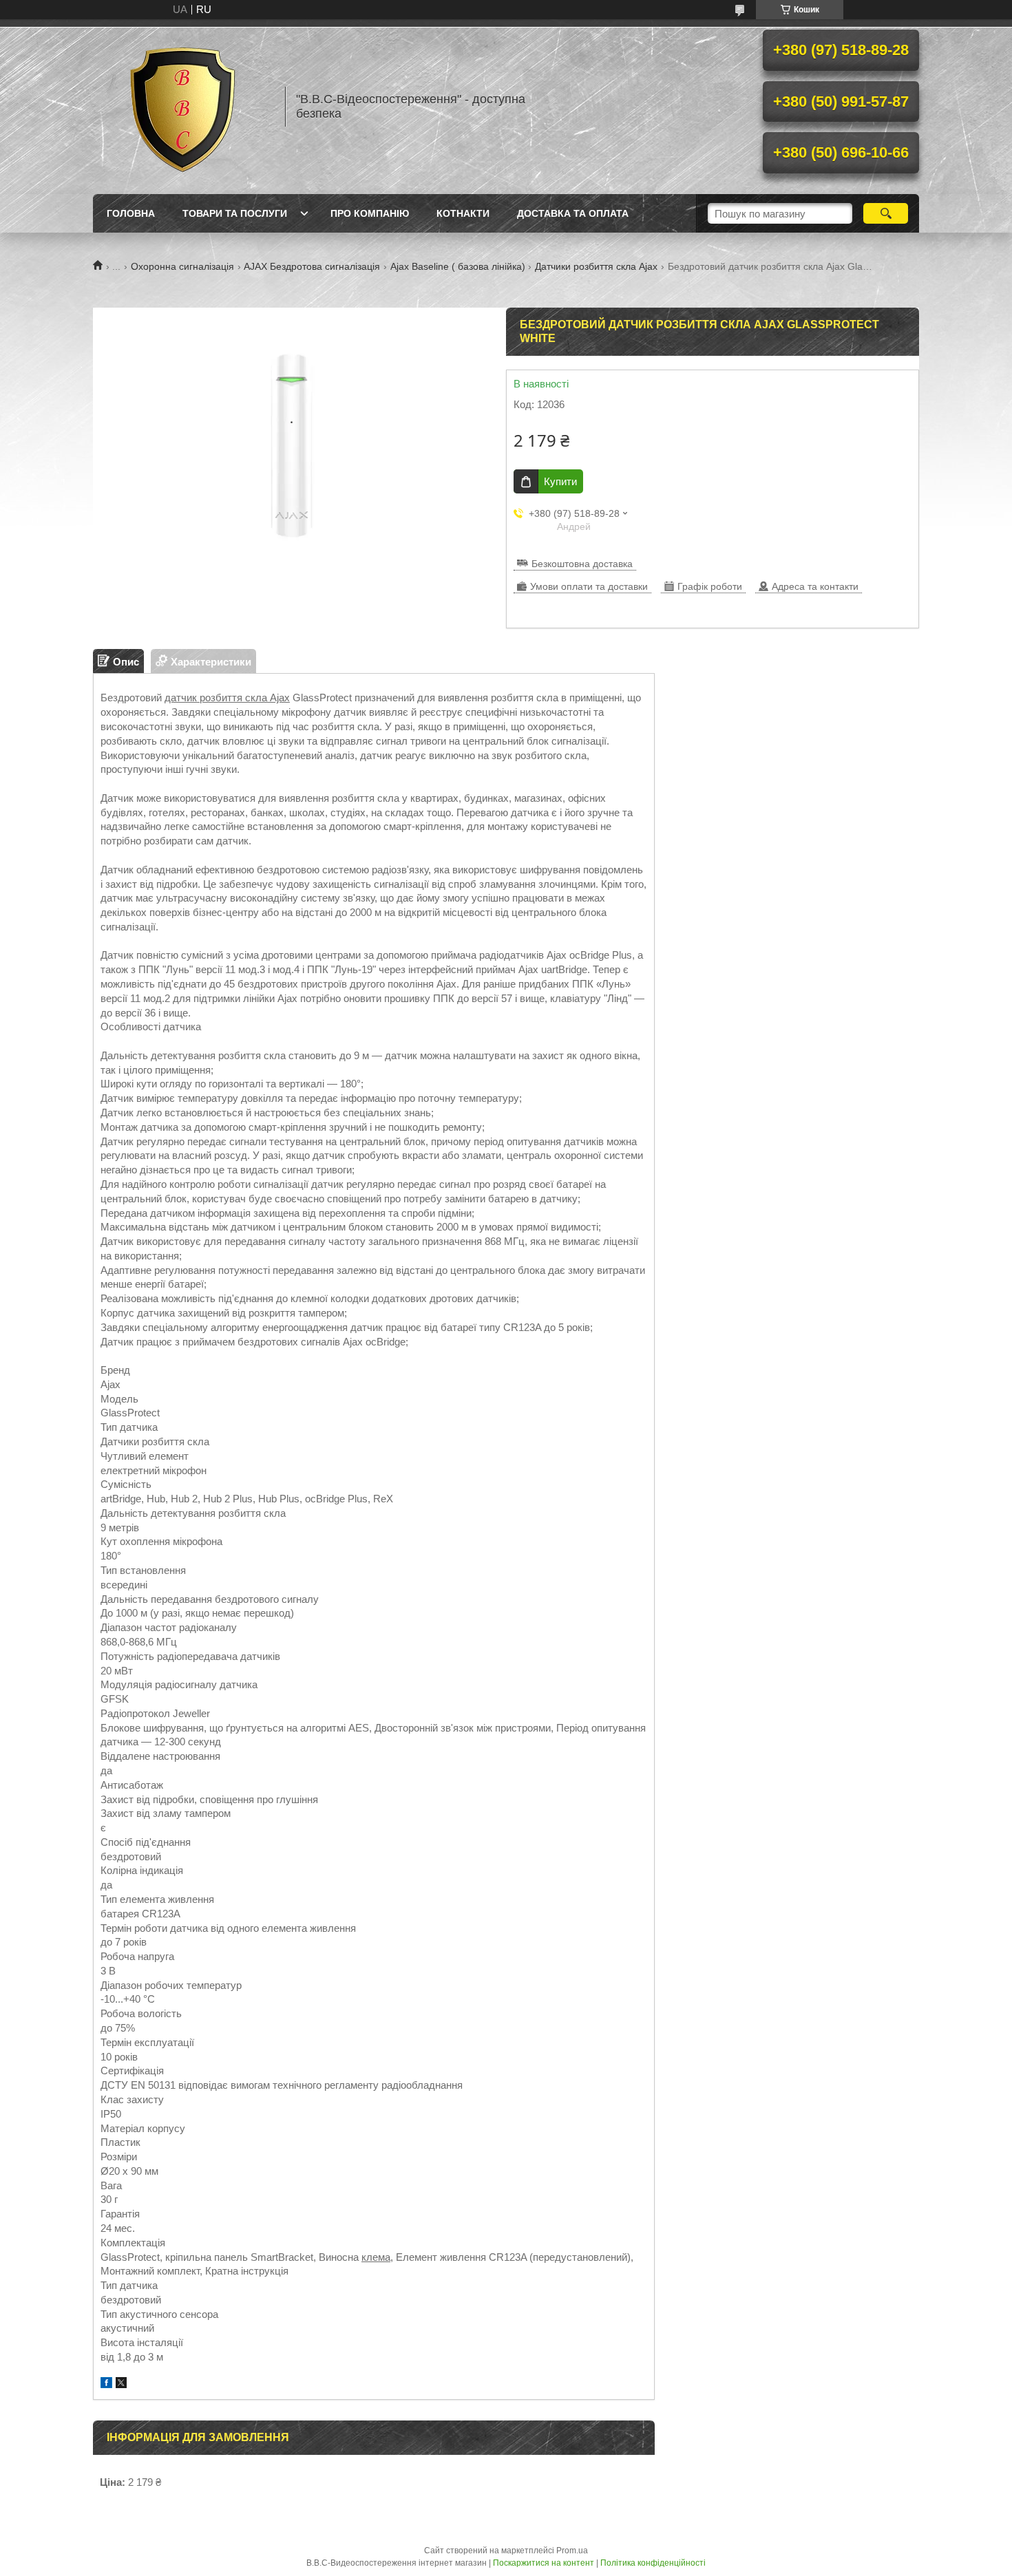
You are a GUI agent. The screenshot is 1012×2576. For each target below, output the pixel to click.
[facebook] (106, 2384)
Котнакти (463, 213)
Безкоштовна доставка (582, 564)
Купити (560, 481)
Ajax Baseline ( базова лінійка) (458, 266)
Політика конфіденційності (653, 2563)
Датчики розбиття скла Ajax (596, 266)
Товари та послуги (235, 213)
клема (376, 2257)
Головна (131, 213)
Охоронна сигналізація (182, 266)
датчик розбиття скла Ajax (227, 698)
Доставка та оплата (573, 213)
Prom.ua (572, 2551)
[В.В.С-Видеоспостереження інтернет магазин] (182, 107)
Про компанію (370, 213)
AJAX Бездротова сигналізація (312, 266)
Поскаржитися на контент (544, 2563)
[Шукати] (886, 213)
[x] (121, 2384)
